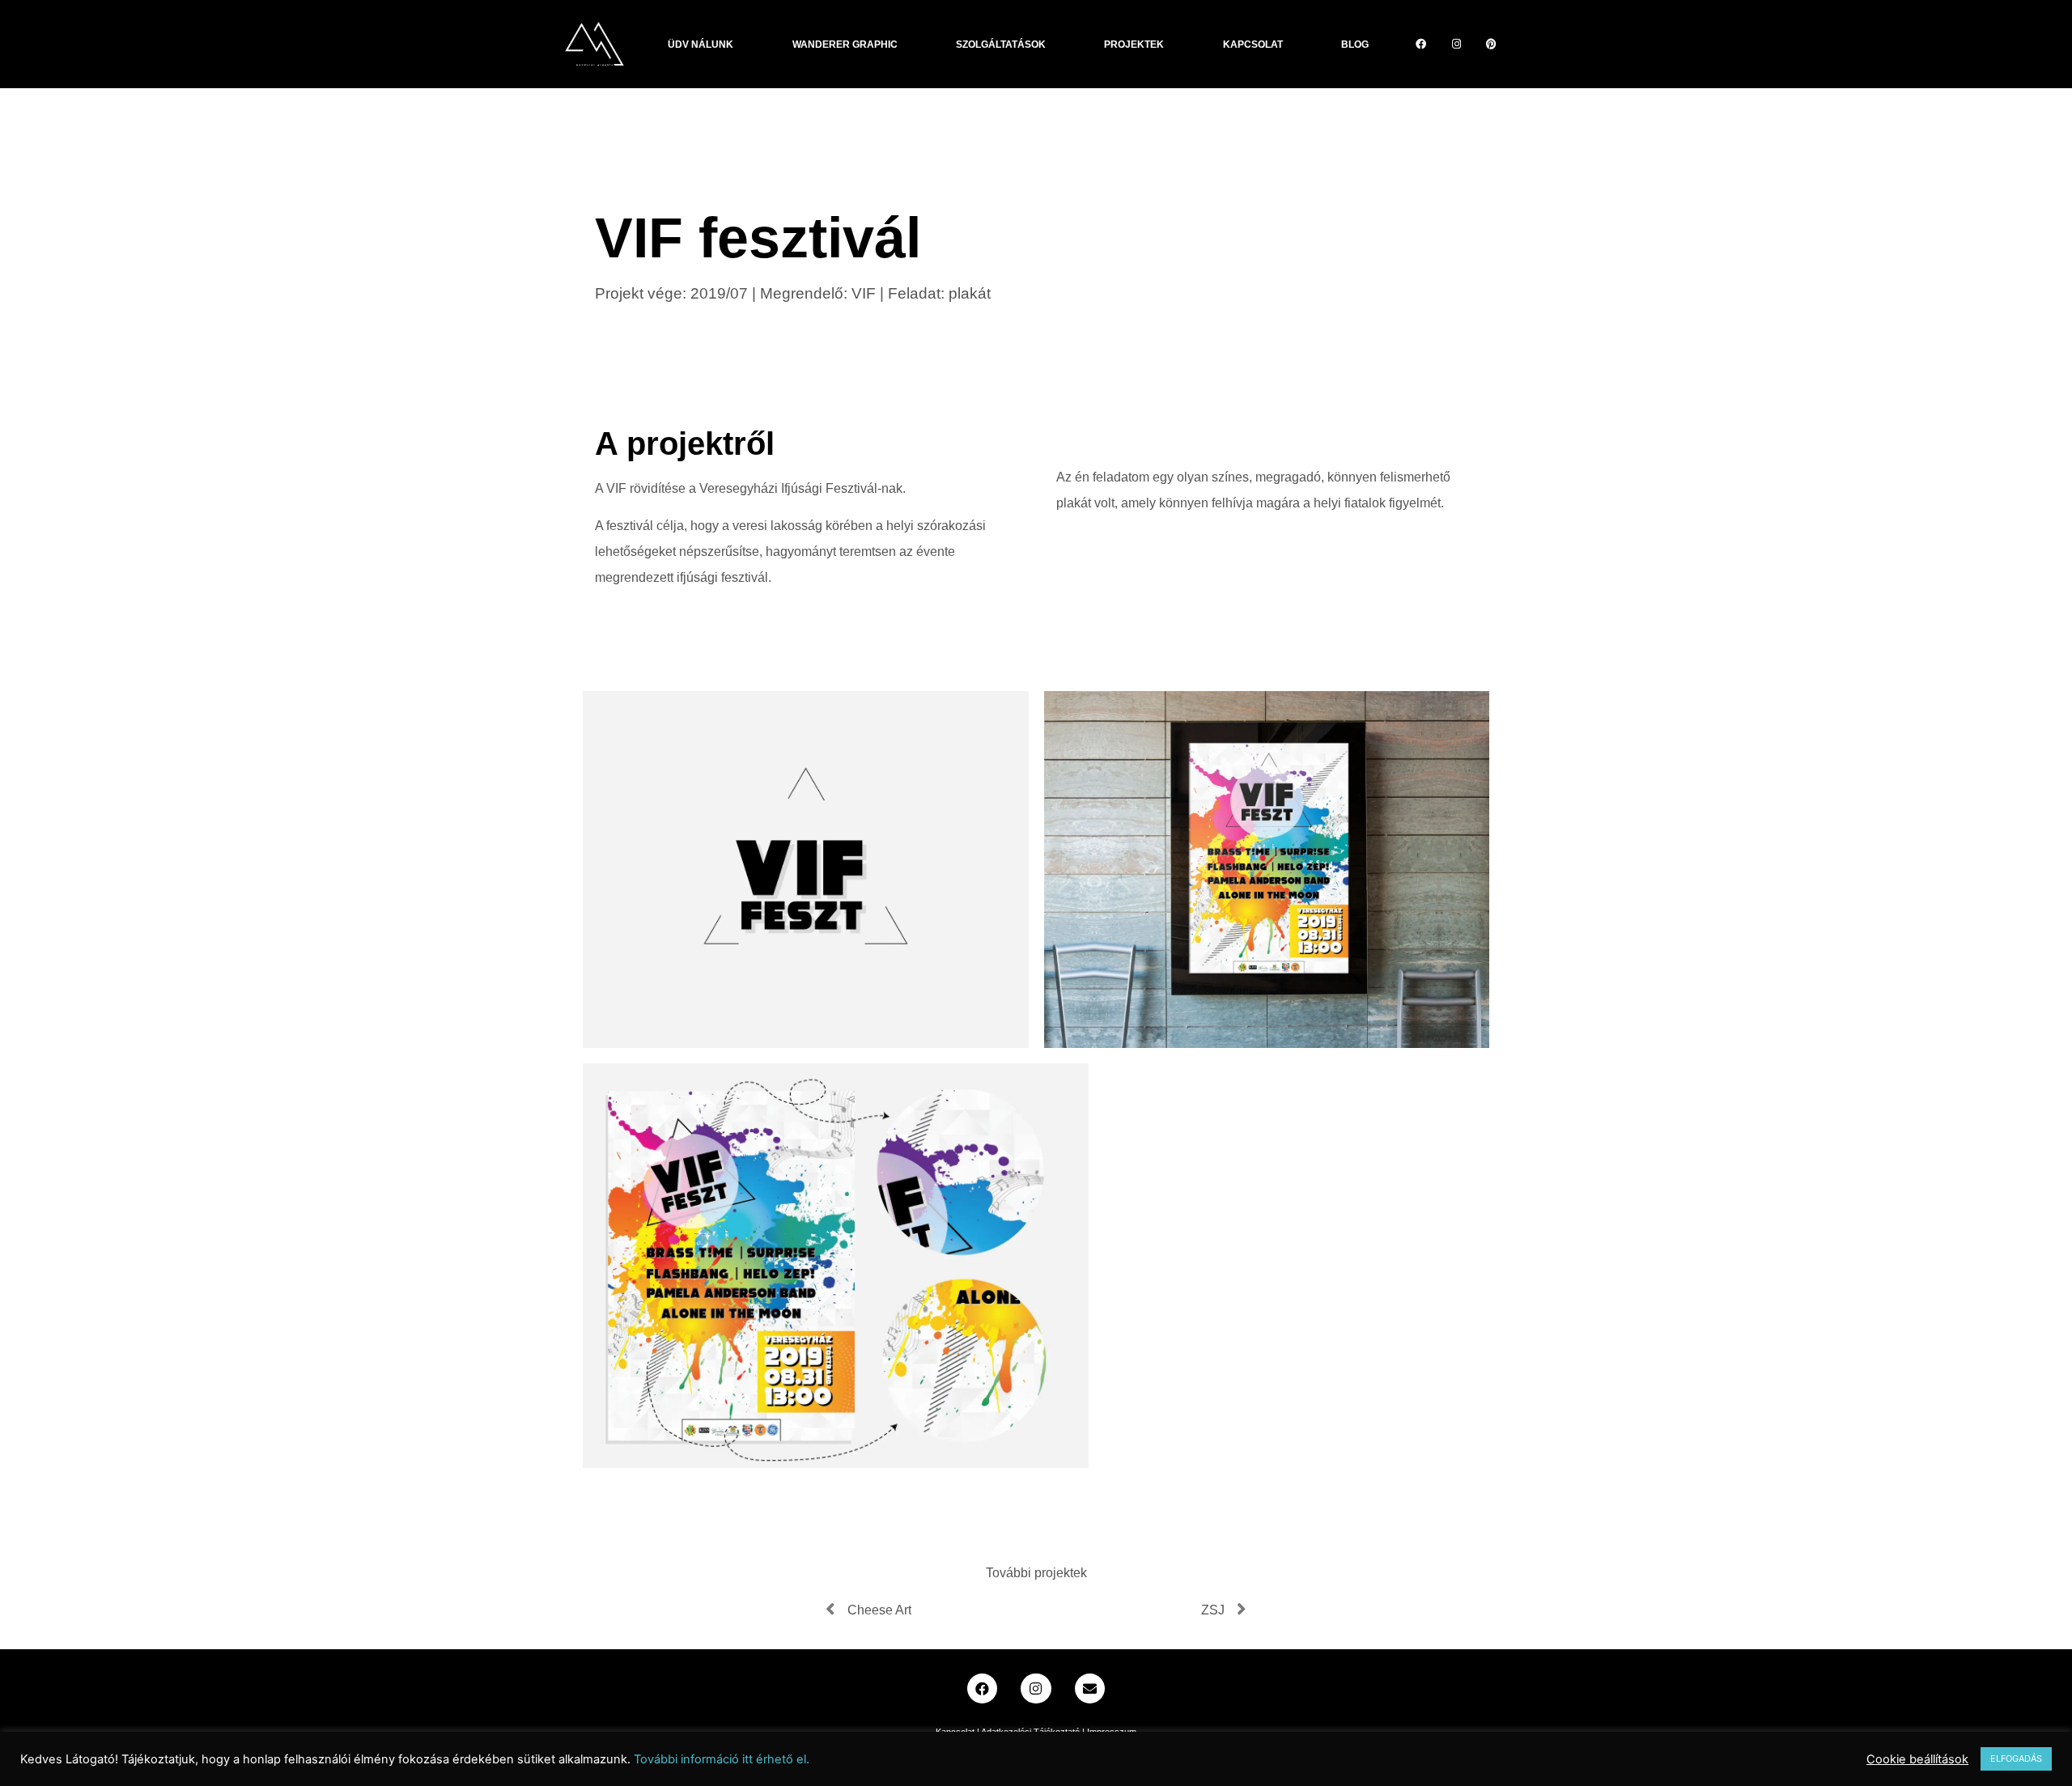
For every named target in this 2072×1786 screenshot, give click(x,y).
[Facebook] (1421, 44)
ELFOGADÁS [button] (2016, 1758)
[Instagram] (1456, 44)
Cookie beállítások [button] (1917, 1759)
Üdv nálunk (701, 45)
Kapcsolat (1253, 45)
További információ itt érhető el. (722, 1759)
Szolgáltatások (1001, 45)
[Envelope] (1090, 1688)
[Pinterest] (1492, 44)
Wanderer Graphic (845, 45)
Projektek (1134, 45)
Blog (1355, 45)
